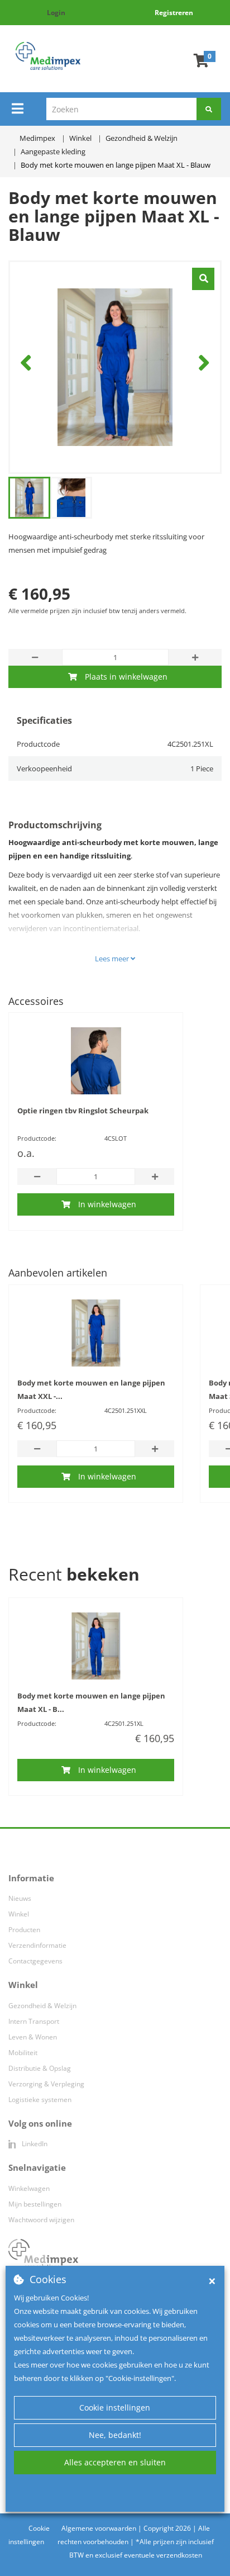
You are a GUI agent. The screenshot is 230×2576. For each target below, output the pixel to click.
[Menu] (18, 108)
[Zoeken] (209, 109)
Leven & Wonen (33, 2037)
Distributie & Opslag (40, 2068)
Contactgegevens (35, 1961)
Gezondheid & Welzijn (42, 2006)
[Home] (48, 56)
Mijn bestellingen (35, 2204)
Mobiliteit (23, 2053)
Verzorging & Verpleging (46, 2084)
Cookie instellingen (115, 2407)
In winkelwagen (107, 1204)
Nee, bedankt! (115, 2435)
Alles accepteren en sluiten (115, 2462)
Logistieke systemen (40, 2100)
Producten (24, 1930)
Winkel (19, 1914)
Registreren (174, 13)
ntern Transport (35, 2021)
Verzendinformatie (37, 1945)
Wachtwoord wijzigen (41, 2220)
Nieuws (20, 1898)
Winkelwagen (29, 2188)
